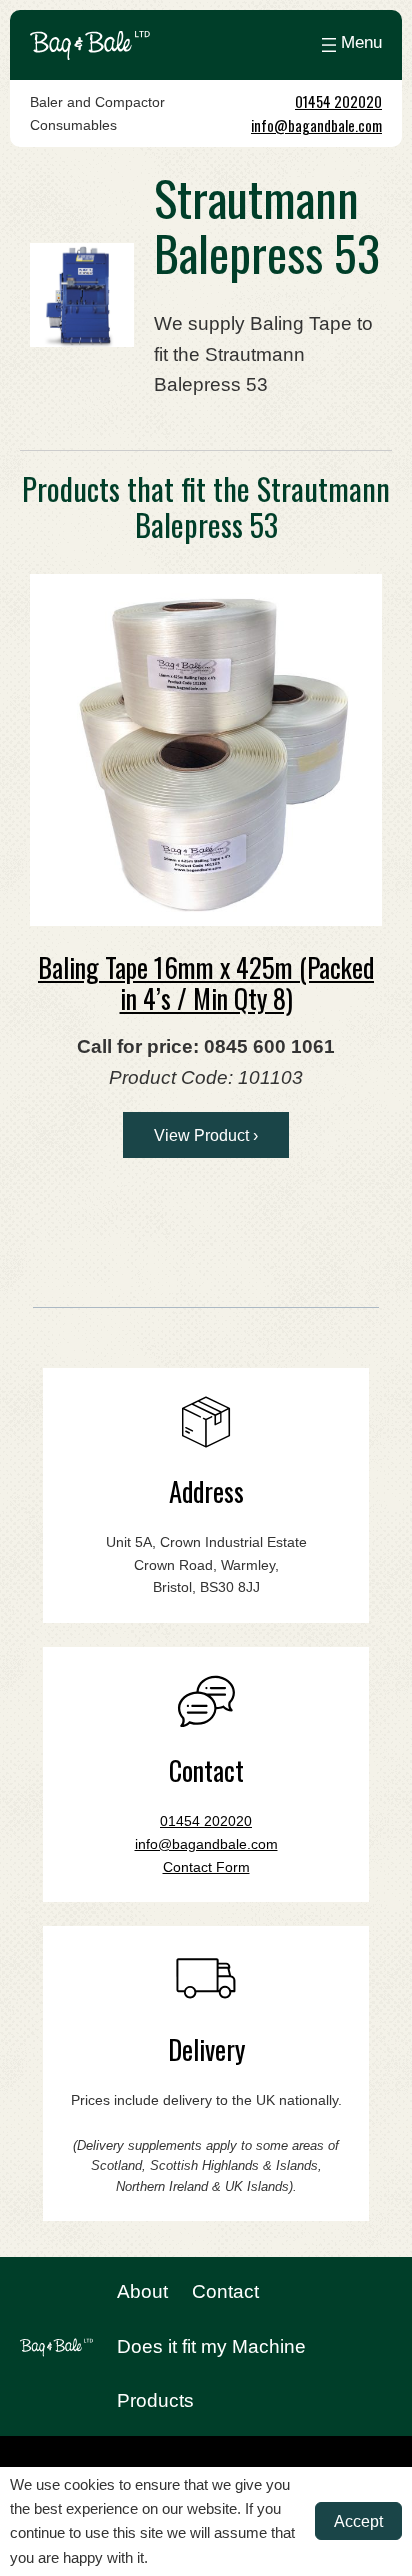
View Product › (206, 1135)
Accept (358, 2521)
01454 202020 (338, 101)
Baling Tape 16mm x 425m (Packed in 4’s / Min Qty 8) (206, 982)
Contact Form (206, 1867)
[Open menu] (349, 45)
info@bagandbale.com (316, 125)
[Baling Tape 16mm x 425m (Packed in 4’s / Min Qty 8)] (206, 750)
